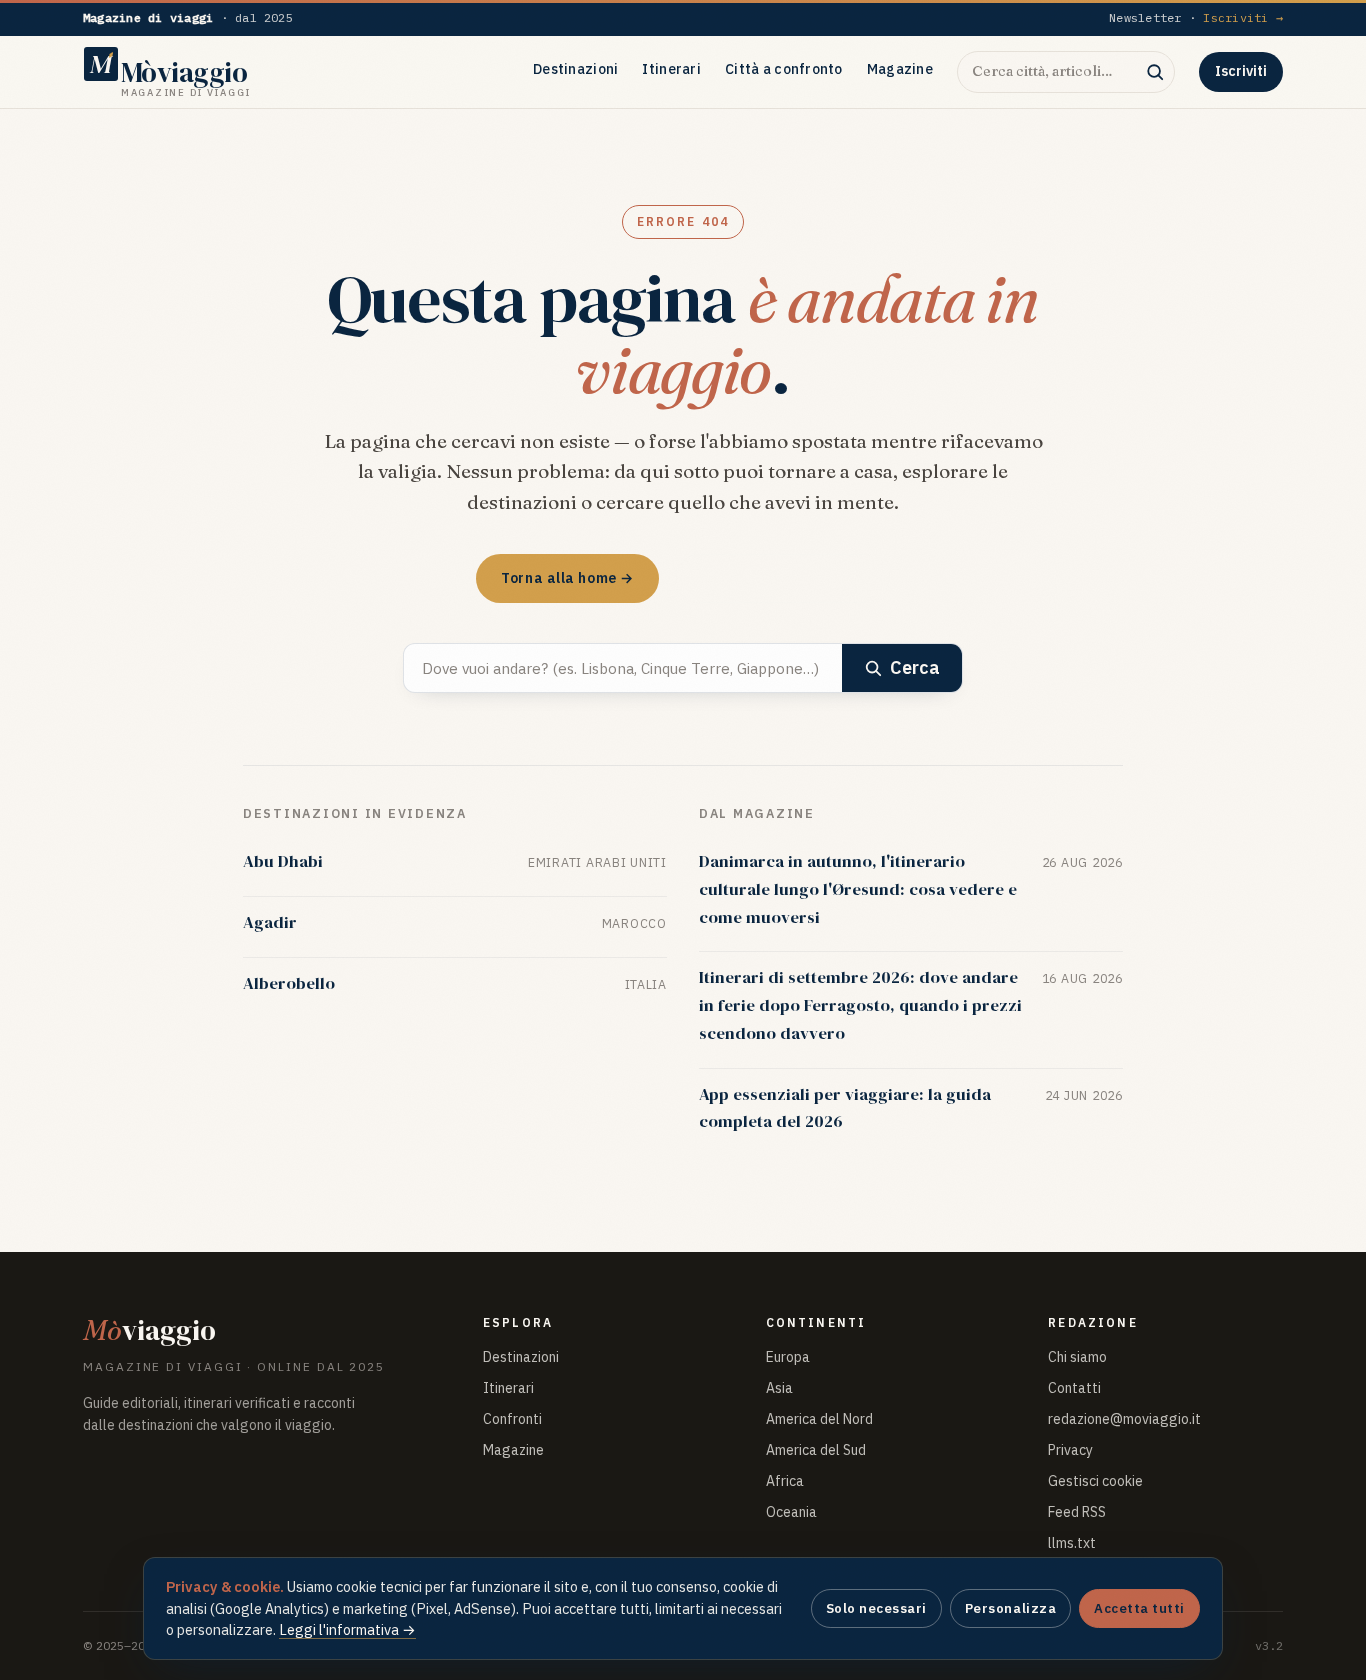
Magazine (900, 69)
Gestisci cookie (1095, 1481)
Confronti (512, 1419)
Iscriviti (1241, 71)
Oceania (791, 1512)
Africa (785, 1481)
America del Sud (816, 1450)
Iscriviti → (1243, 17)
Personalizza (1010, 1608)
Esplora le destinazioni (782, 578)
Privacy (1070, 1450)
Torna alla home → (567, 578)
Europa (788, 1357)
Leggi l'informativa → (347, 1629)
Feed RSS (1077, 1512)
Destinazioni (575, 69)
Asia (779, 1388)
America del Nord (819, 1419)
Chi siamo (1077, 1357)
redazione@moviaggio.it (1124, 1419)
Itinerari (671, 69)
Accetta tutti (1139, 1608)
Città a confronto (784, 69)
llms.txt (1072, 1543)
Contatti (1074, 1388)
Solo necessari (876, 1608)
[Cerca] (1155, 72)
